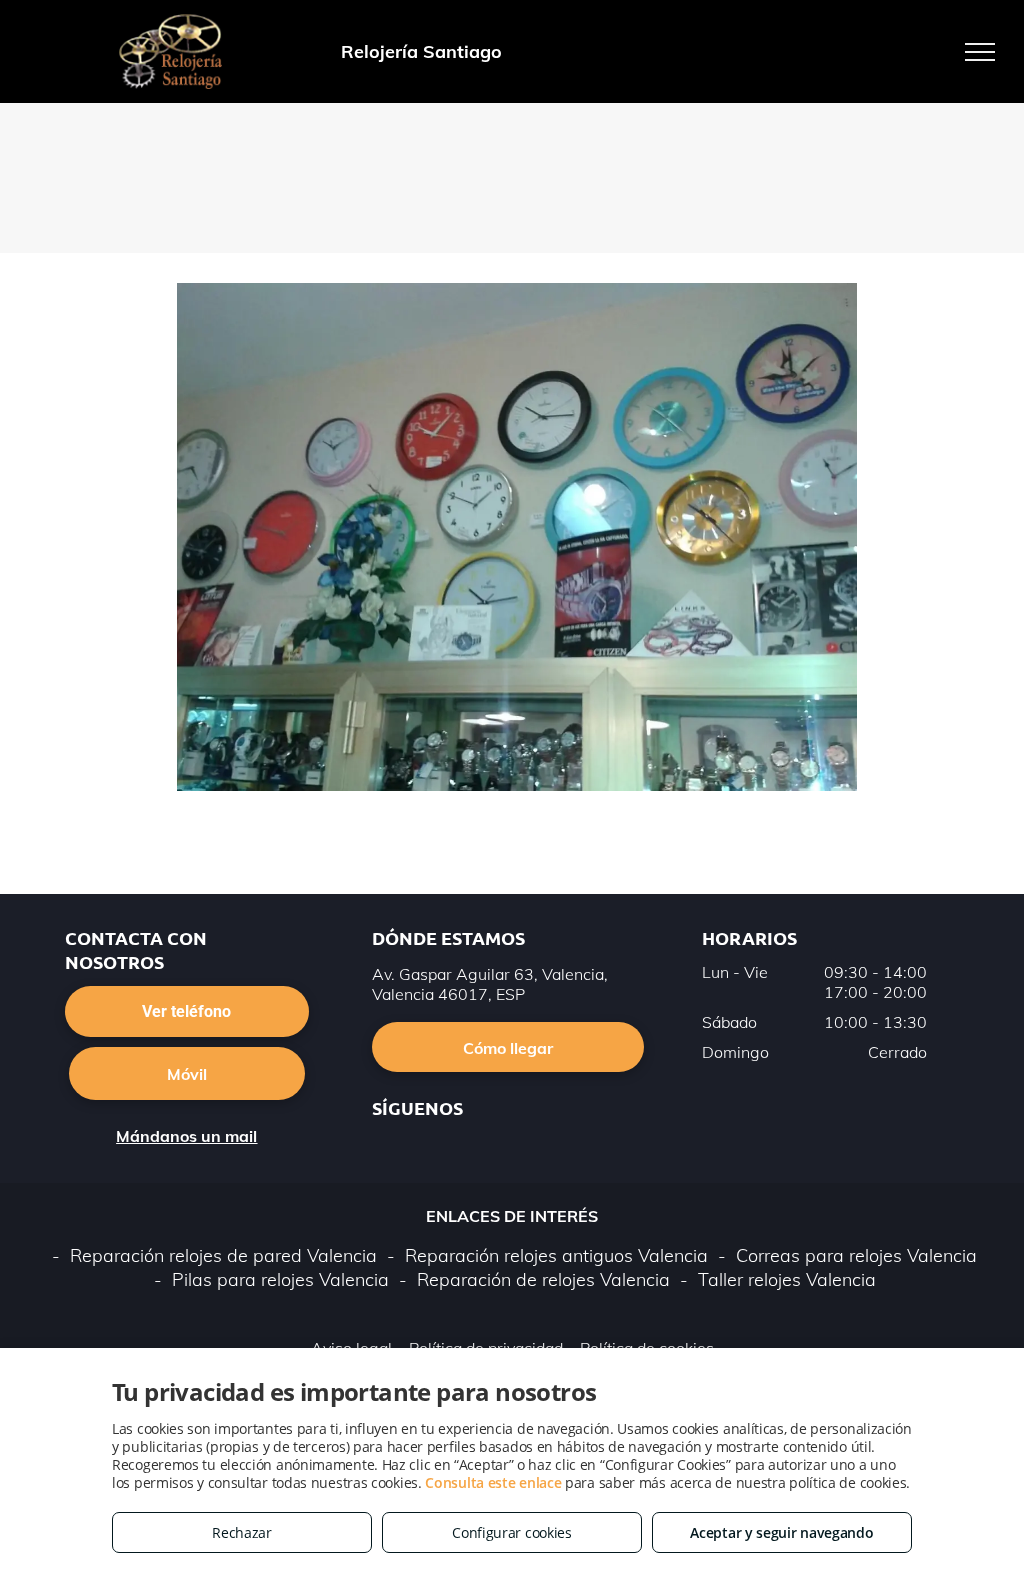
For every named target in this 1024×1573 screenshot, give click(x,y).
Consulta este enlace (493, 1482)
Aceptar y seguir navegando (781, 1532)
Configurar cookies (512, 1532)
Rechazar (242, 1532)
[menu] (980, 52)
